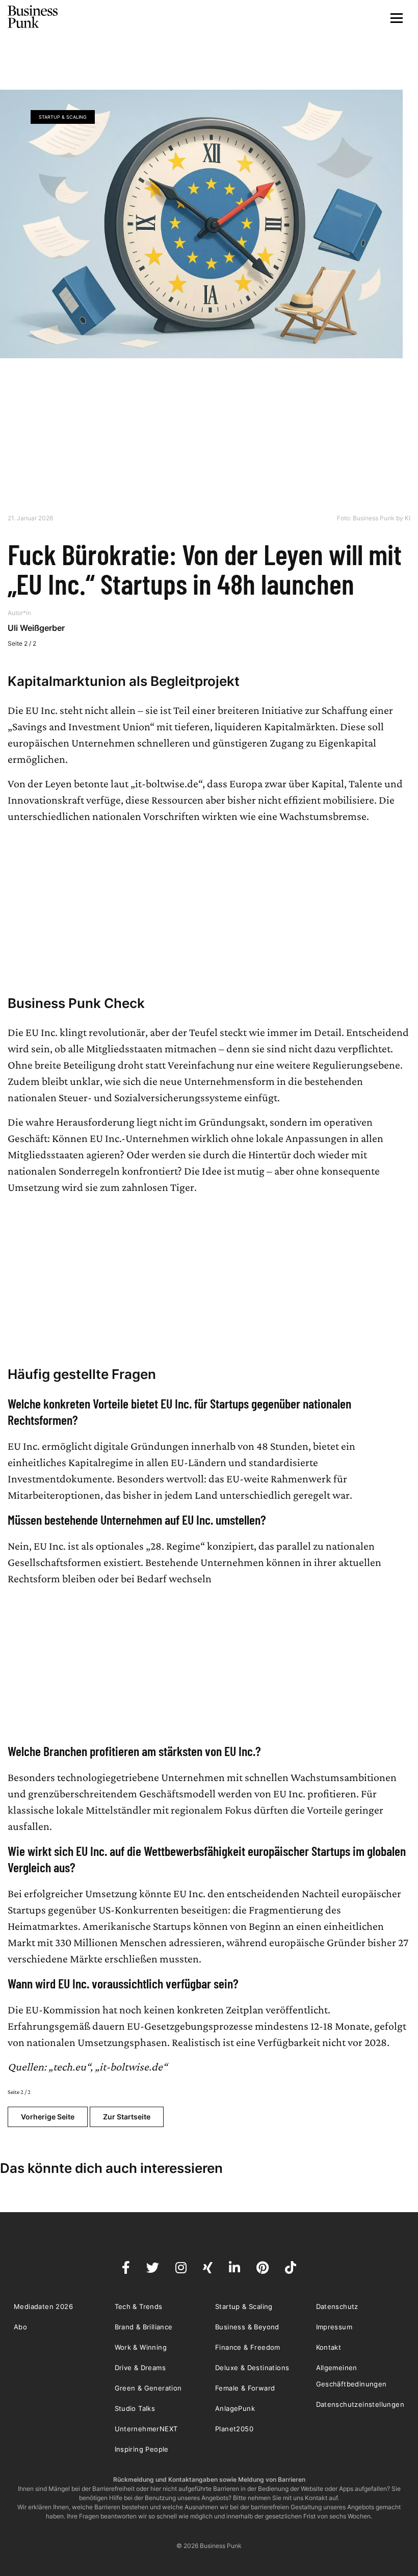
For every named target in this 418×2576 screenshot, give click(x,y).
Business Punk (33, 17)
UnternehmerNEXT (146, 2429)
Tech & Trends (139, 2306)
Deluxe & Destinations (252, 2368)
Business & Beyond (247, 2327)
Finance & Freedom (248, 2347)
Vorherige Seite (48, 2117)
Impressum (334, 2327)
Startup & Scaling (63, 117)
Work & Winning (141, 2347)
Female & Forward (245, 2388)
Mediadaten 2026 (43, 2306)
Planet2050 (234, 2429)
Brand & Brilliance (144, 2327)
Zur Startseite (127, 2117)
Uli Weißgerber (36, 628)
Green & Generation (148, 2388)
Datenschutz (337, 2306)
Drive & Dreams (140, 2368)
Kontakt (329, 2347)
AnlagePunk (235, 2408)
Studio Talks (135, 2408)
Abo (20, 2327)
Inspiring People (142, 2449)
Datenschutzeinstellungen (360, 2404)
